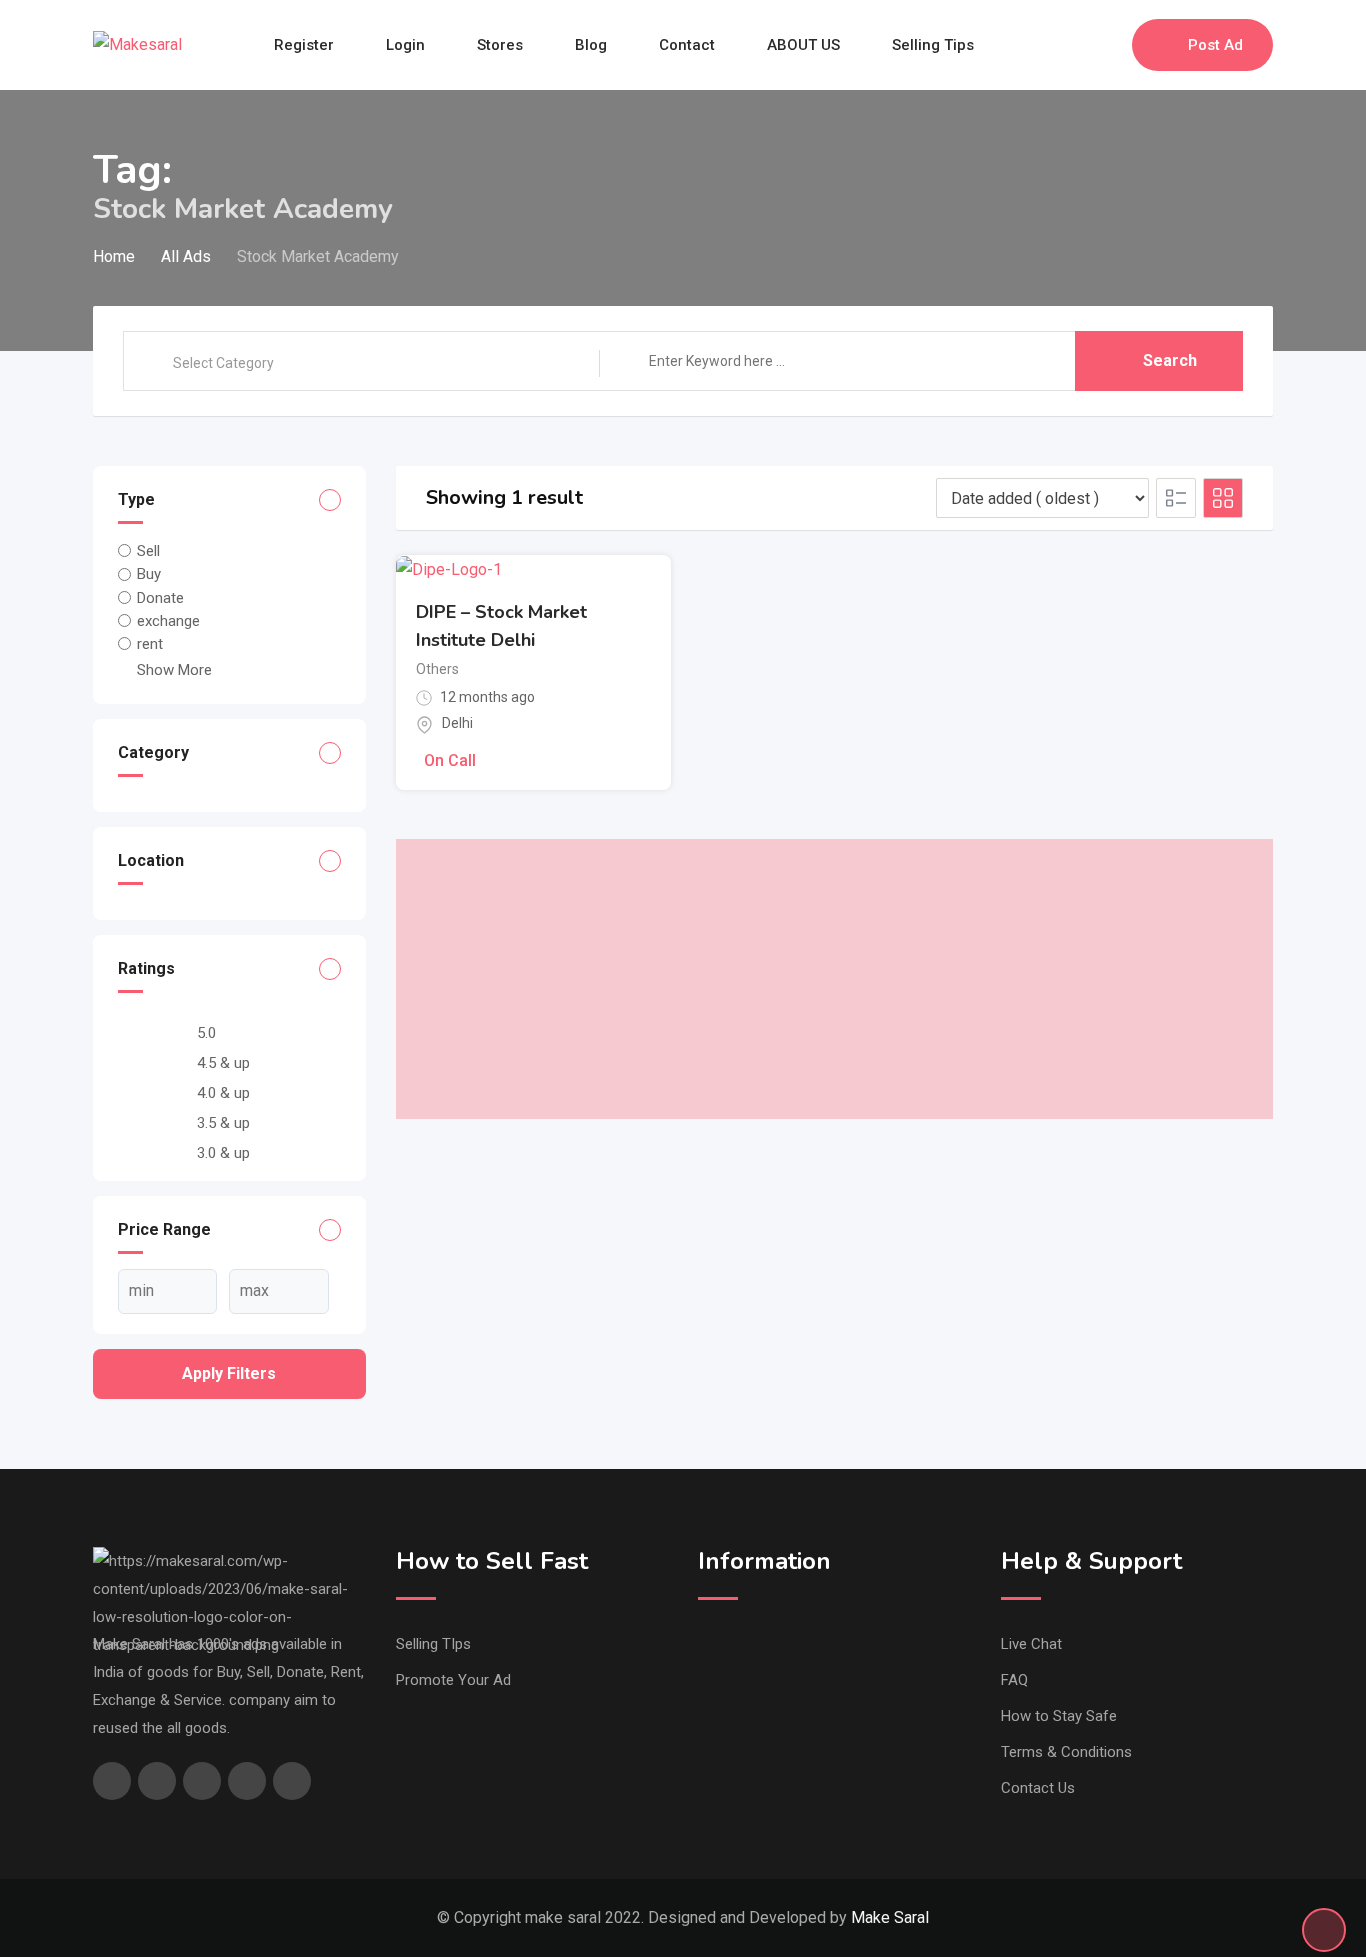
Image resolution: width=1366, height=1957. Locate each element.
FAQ (1014, 1680)
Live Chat (1031, 1644)
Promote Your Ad (453, 1680)
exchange (168, 621)
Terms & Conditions (1066, 1752)
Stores (500, 45)
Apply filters (229, 1373)
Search (1170, 360)
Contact (687, 45)
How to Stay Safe (1059, 1716)
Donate (160, 598)
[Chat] (1074, 45)
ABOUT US (803, 45)
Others (437, 669)
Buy (149, 574)
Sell (148, 551)
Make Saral (890, 1917)
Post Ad (1215, 45)
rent (150, 644)
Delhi (457, 723)
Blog (591, 45)
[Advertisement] (835, 979)
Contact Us (1038, 1788)
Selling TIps (433, 1644)
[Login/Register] (1107, 45)
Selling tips (933, 45)
